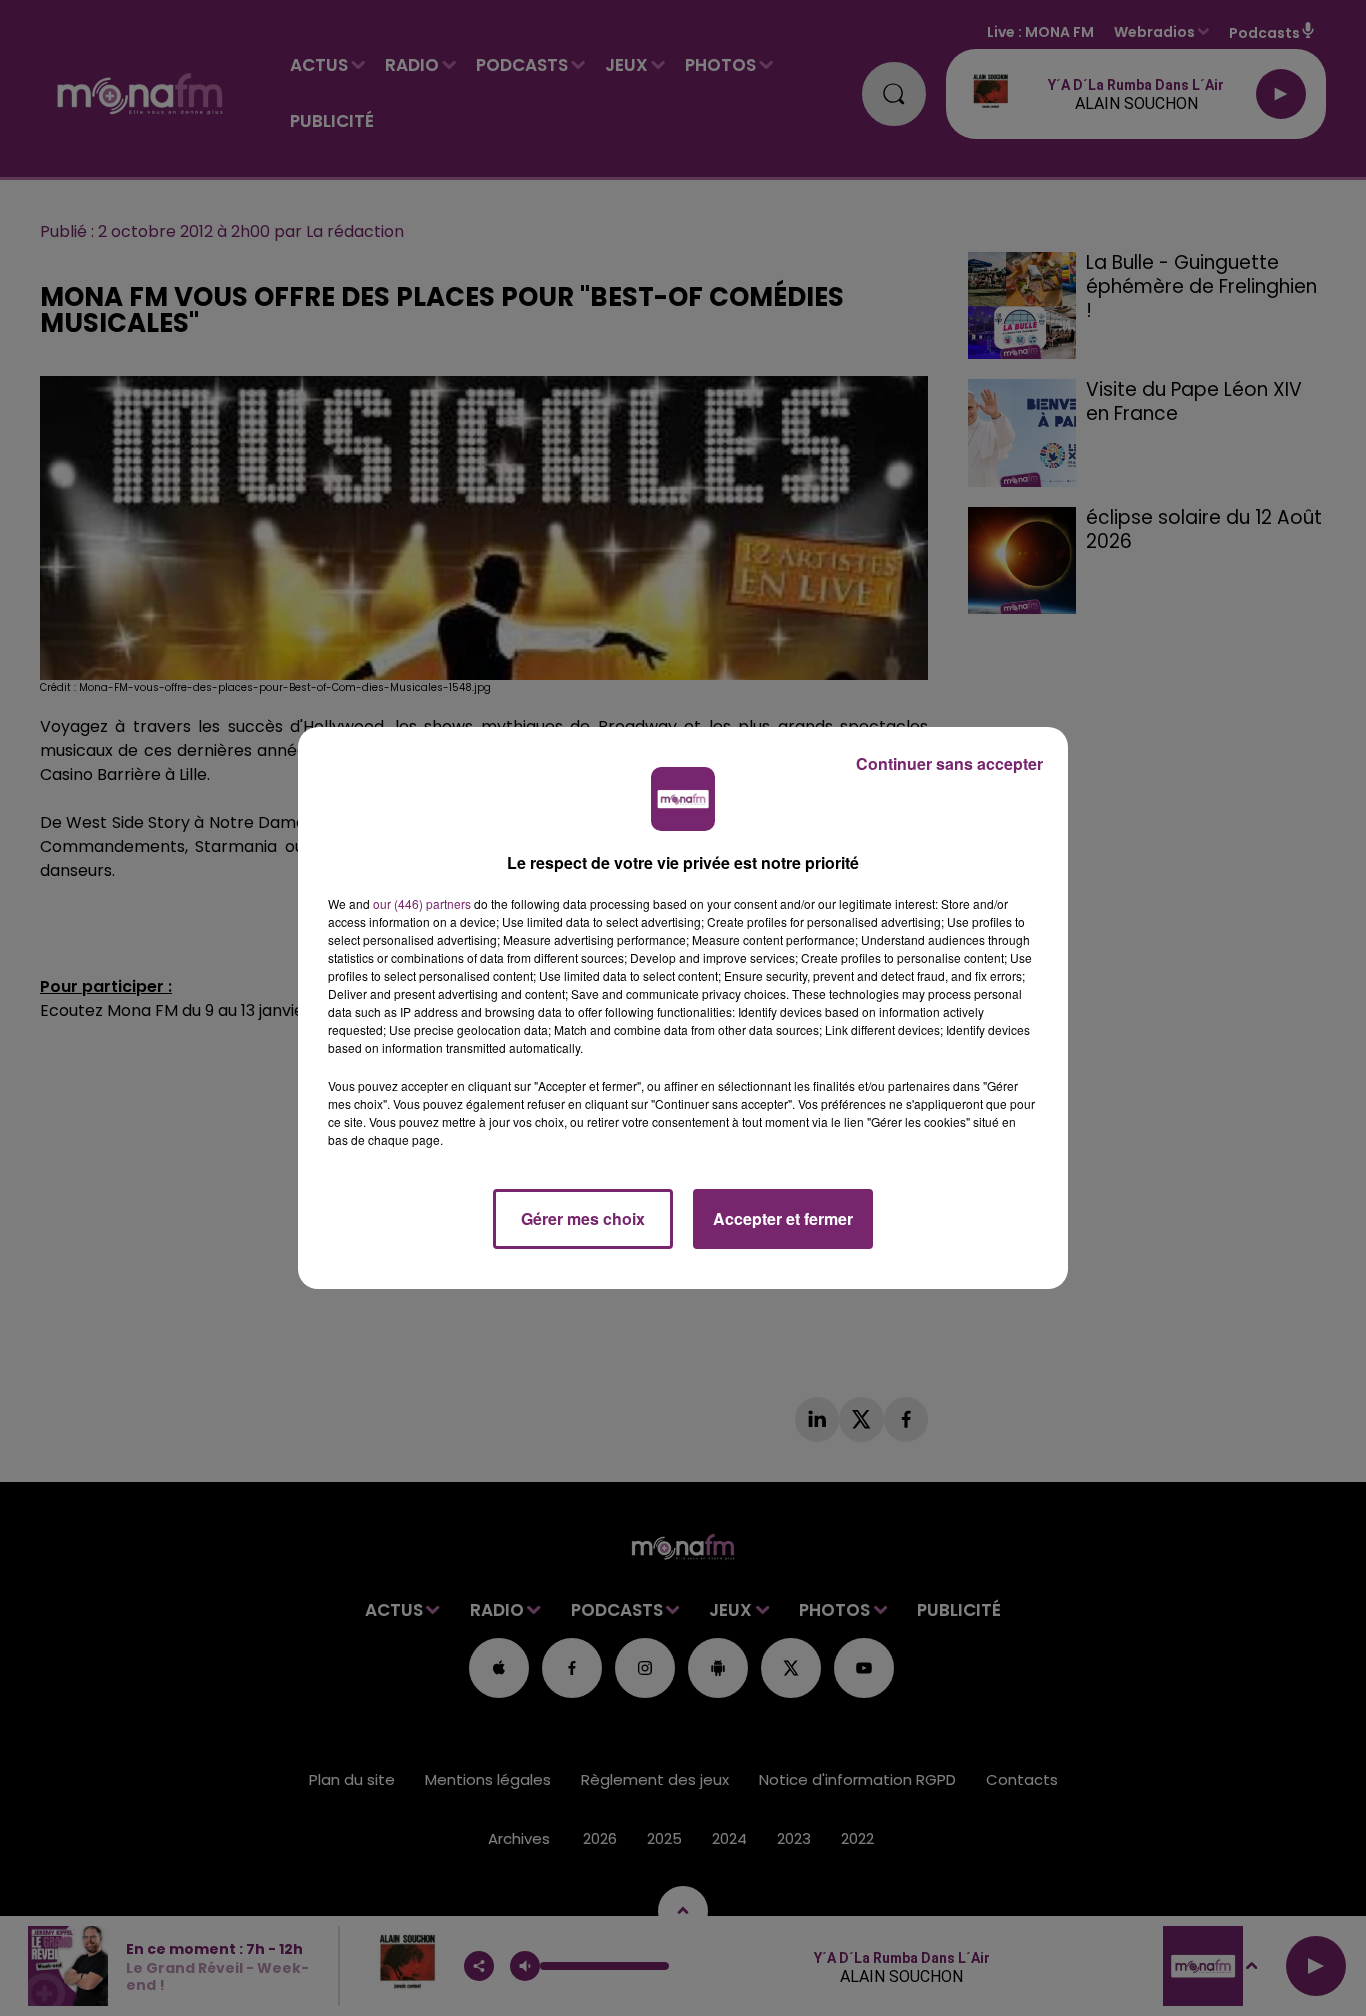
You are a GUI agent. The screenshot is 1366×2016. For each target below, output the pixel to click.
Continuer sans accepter (949, 763)
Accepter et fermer (783, 1218)
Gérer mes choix (583, 1218)
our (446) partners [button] (422, 903)
